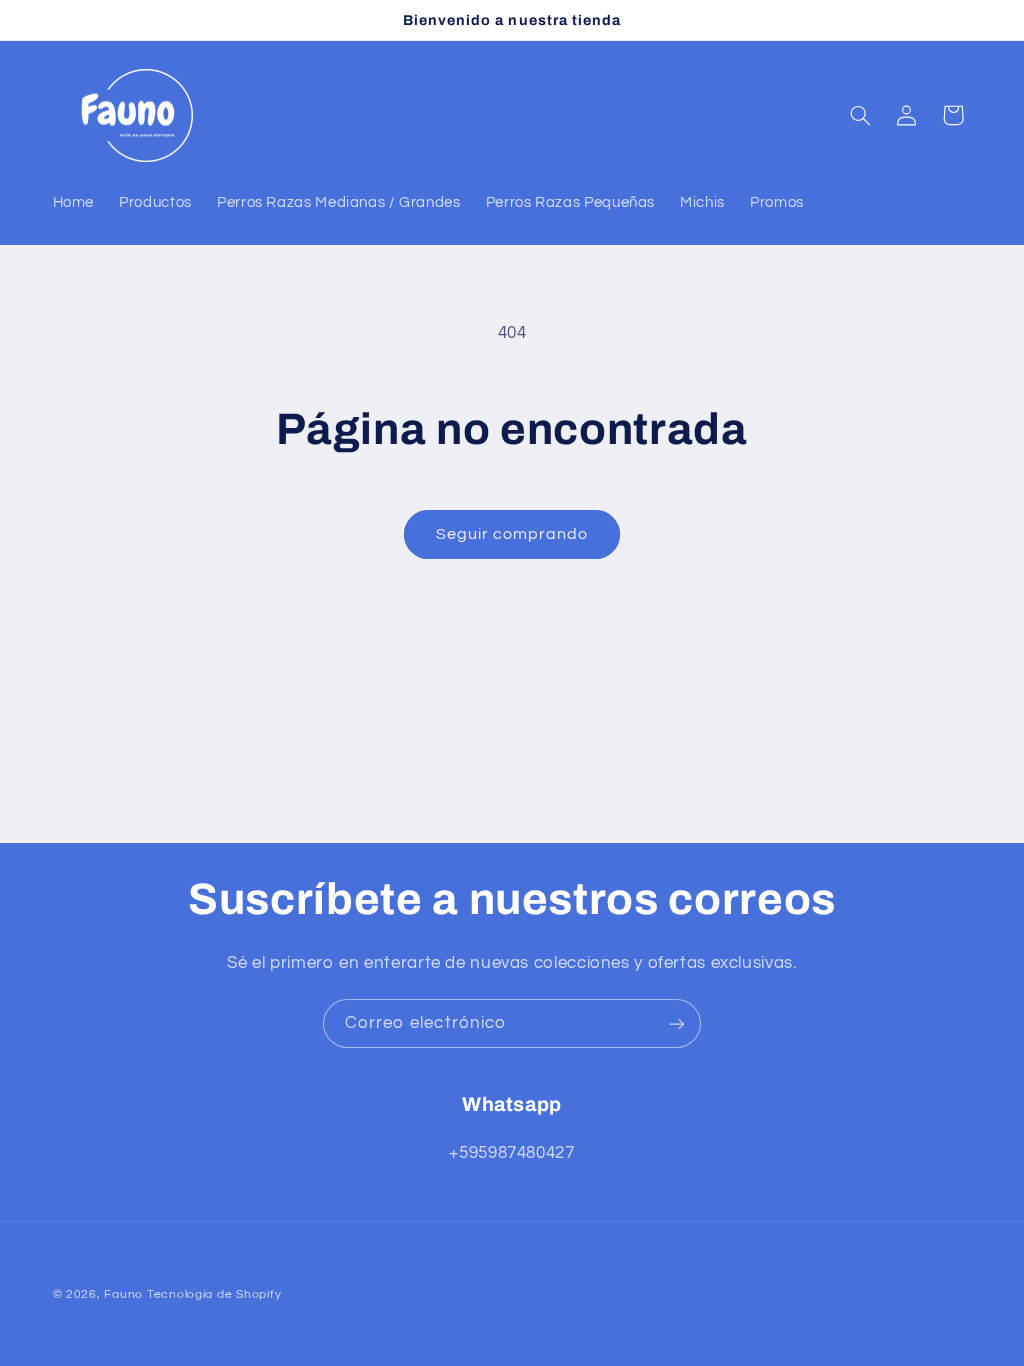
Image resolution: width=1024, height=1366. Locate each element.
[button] (860, 115)
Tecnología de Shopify (214, 1294)
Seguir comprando (512, 534)
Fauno (123, 1294)
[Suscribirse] (677, 1023)
